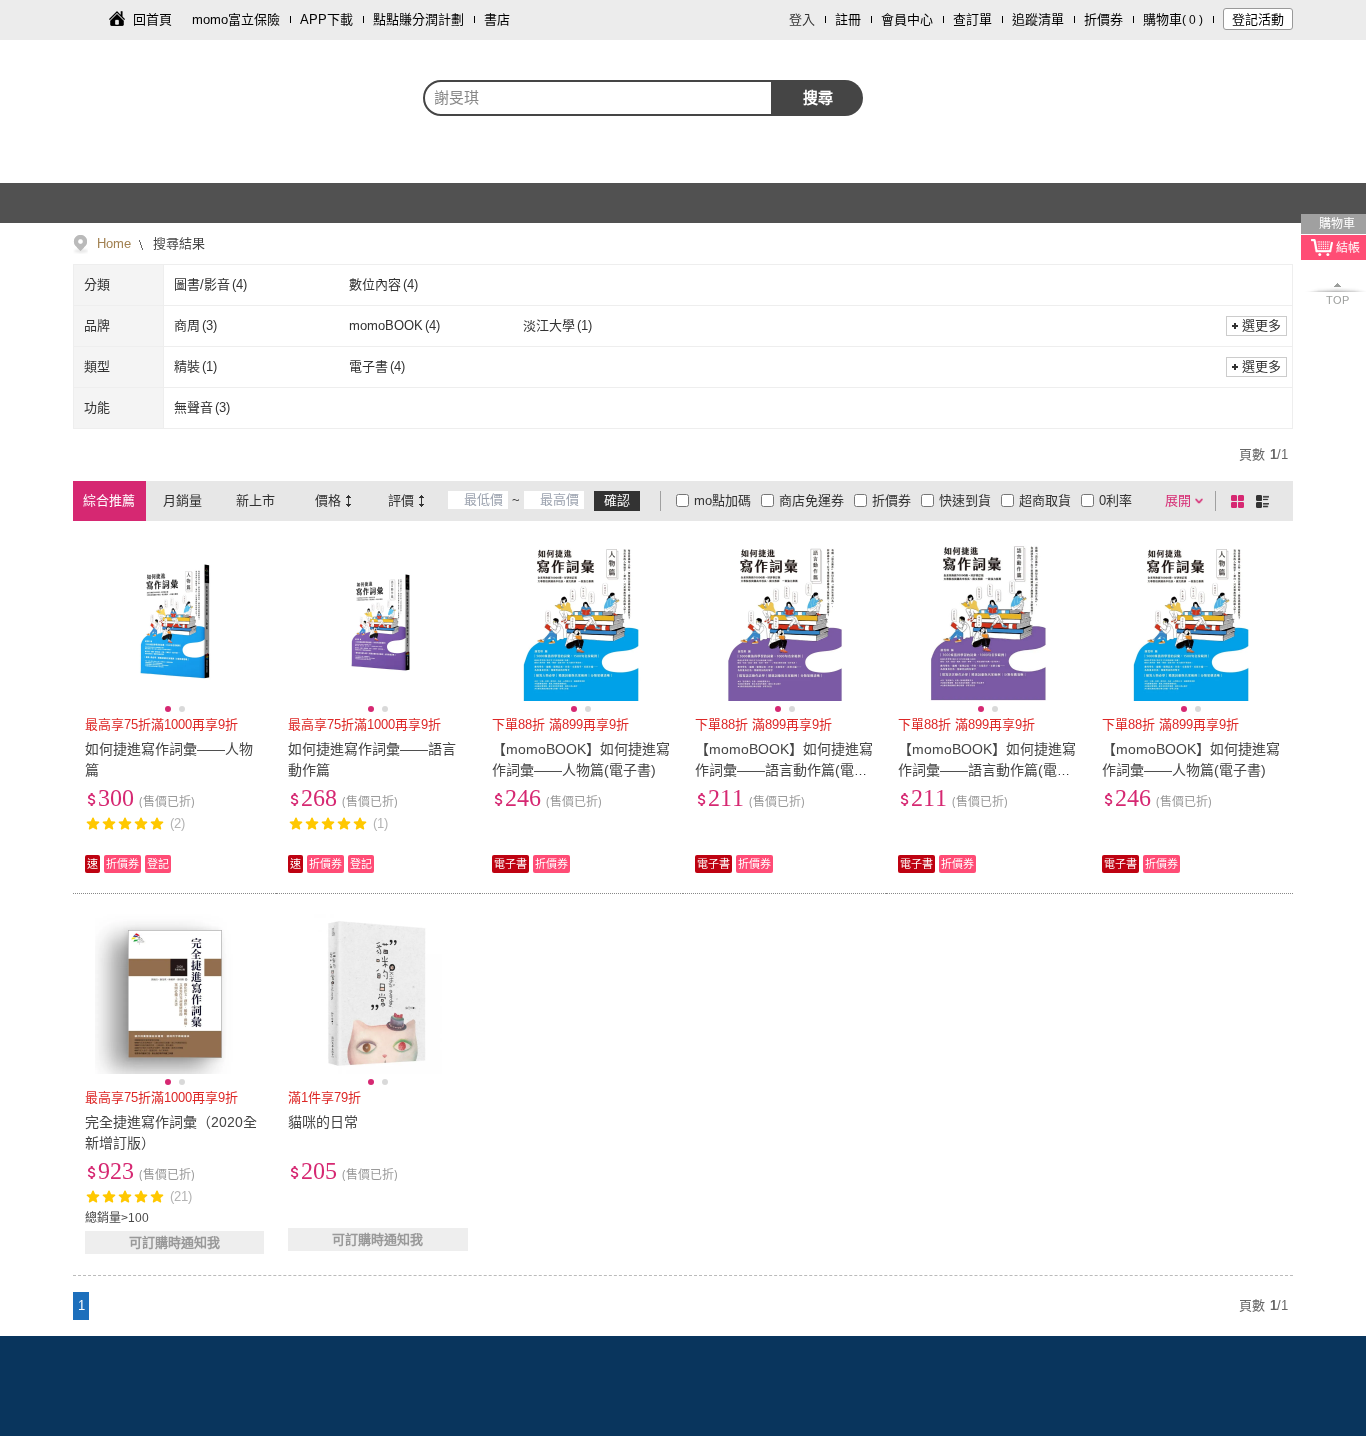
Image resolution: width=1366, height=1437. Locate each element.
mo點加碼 (722, 500)
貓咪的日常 (323, 1122)
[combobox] (598, 98)
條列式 (1266, 501)
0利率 (1115, 500)
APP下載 (326, 19)
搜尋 (818, 97)
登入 (802, 19)
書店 (497, 19)
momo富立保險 (236, 19)
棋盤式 (1241, 501)
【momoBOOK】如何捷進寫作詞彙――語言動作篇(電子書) (784, 770)
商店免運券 (811, 500)
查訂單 (972, 19)
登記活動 (1258, 19)
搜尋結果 (177, 243)
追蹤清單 (1038, 19)
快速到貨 (965, 500)
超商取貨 (1045, 500)
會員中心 (907, 19)
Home (114, 243)
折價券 (1103, 19)
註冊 (848, 19)
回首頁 (152, 19)
